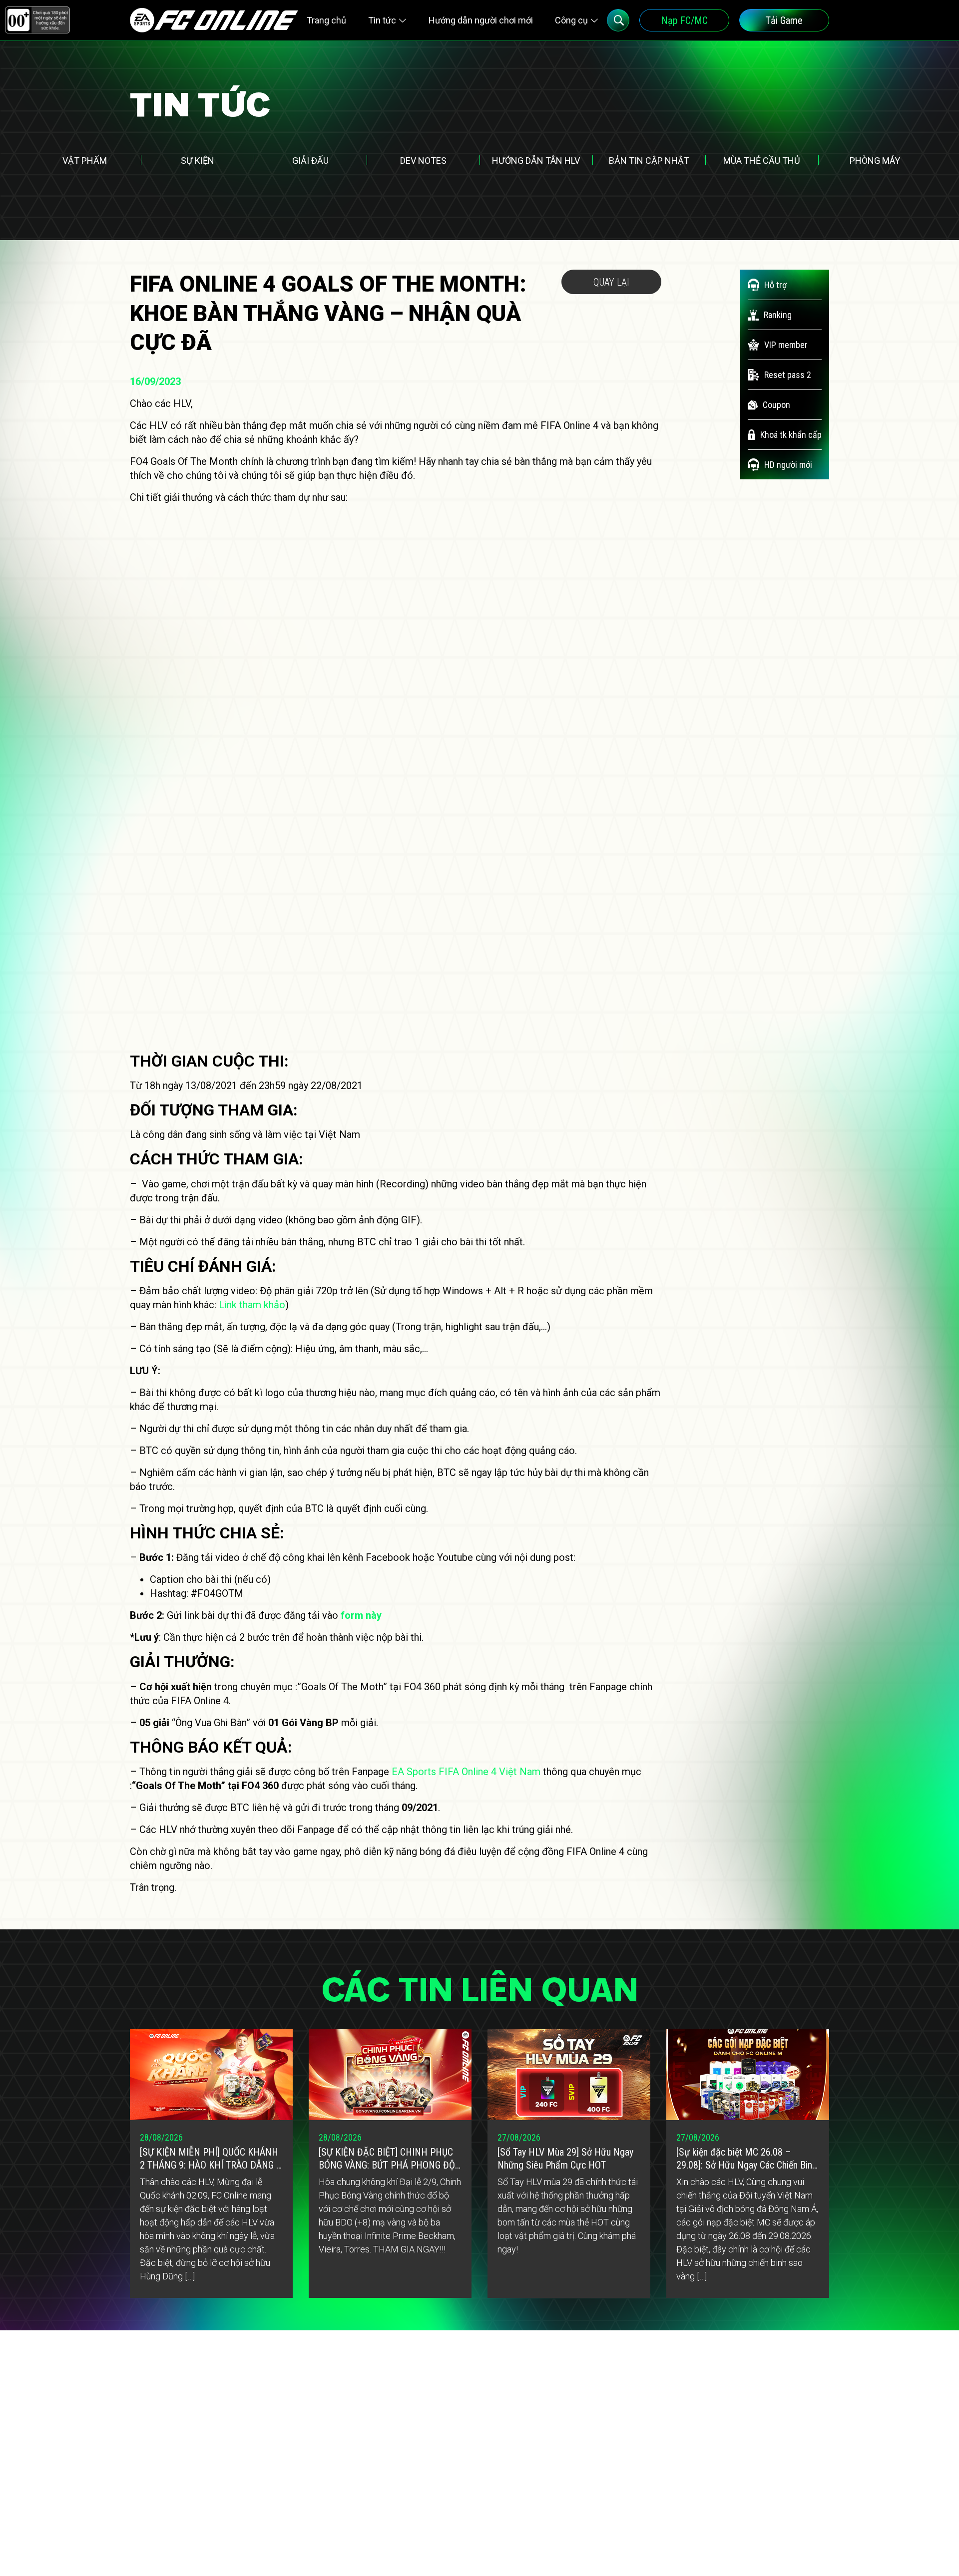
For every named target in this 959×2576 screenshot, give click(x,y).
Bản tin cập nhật (649, 161)
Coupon (776, 405)
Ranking (778, 315)
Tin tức (382, 20)
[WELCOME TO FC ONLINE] (214, 20)
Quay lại (611, 282)
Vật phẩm (85, 161)
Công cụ (571, 20)
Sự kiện (198, 161)
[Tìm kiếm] (618, 20)
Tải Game (784, 20)
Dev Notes (423, 161)
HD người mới (788, 465)
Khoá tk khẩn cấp (791, 435)
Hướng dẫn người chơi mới (481, 20)
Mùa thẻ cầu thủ (762, 161)
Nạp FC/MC (685, 20)
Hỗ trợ (775, 285)
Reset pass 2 (788, 375)
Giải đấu (310, 161)
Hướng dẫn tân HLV (536, 161)
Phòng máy (875, 161)
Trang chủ (326, 20)
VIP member (786, 345)
